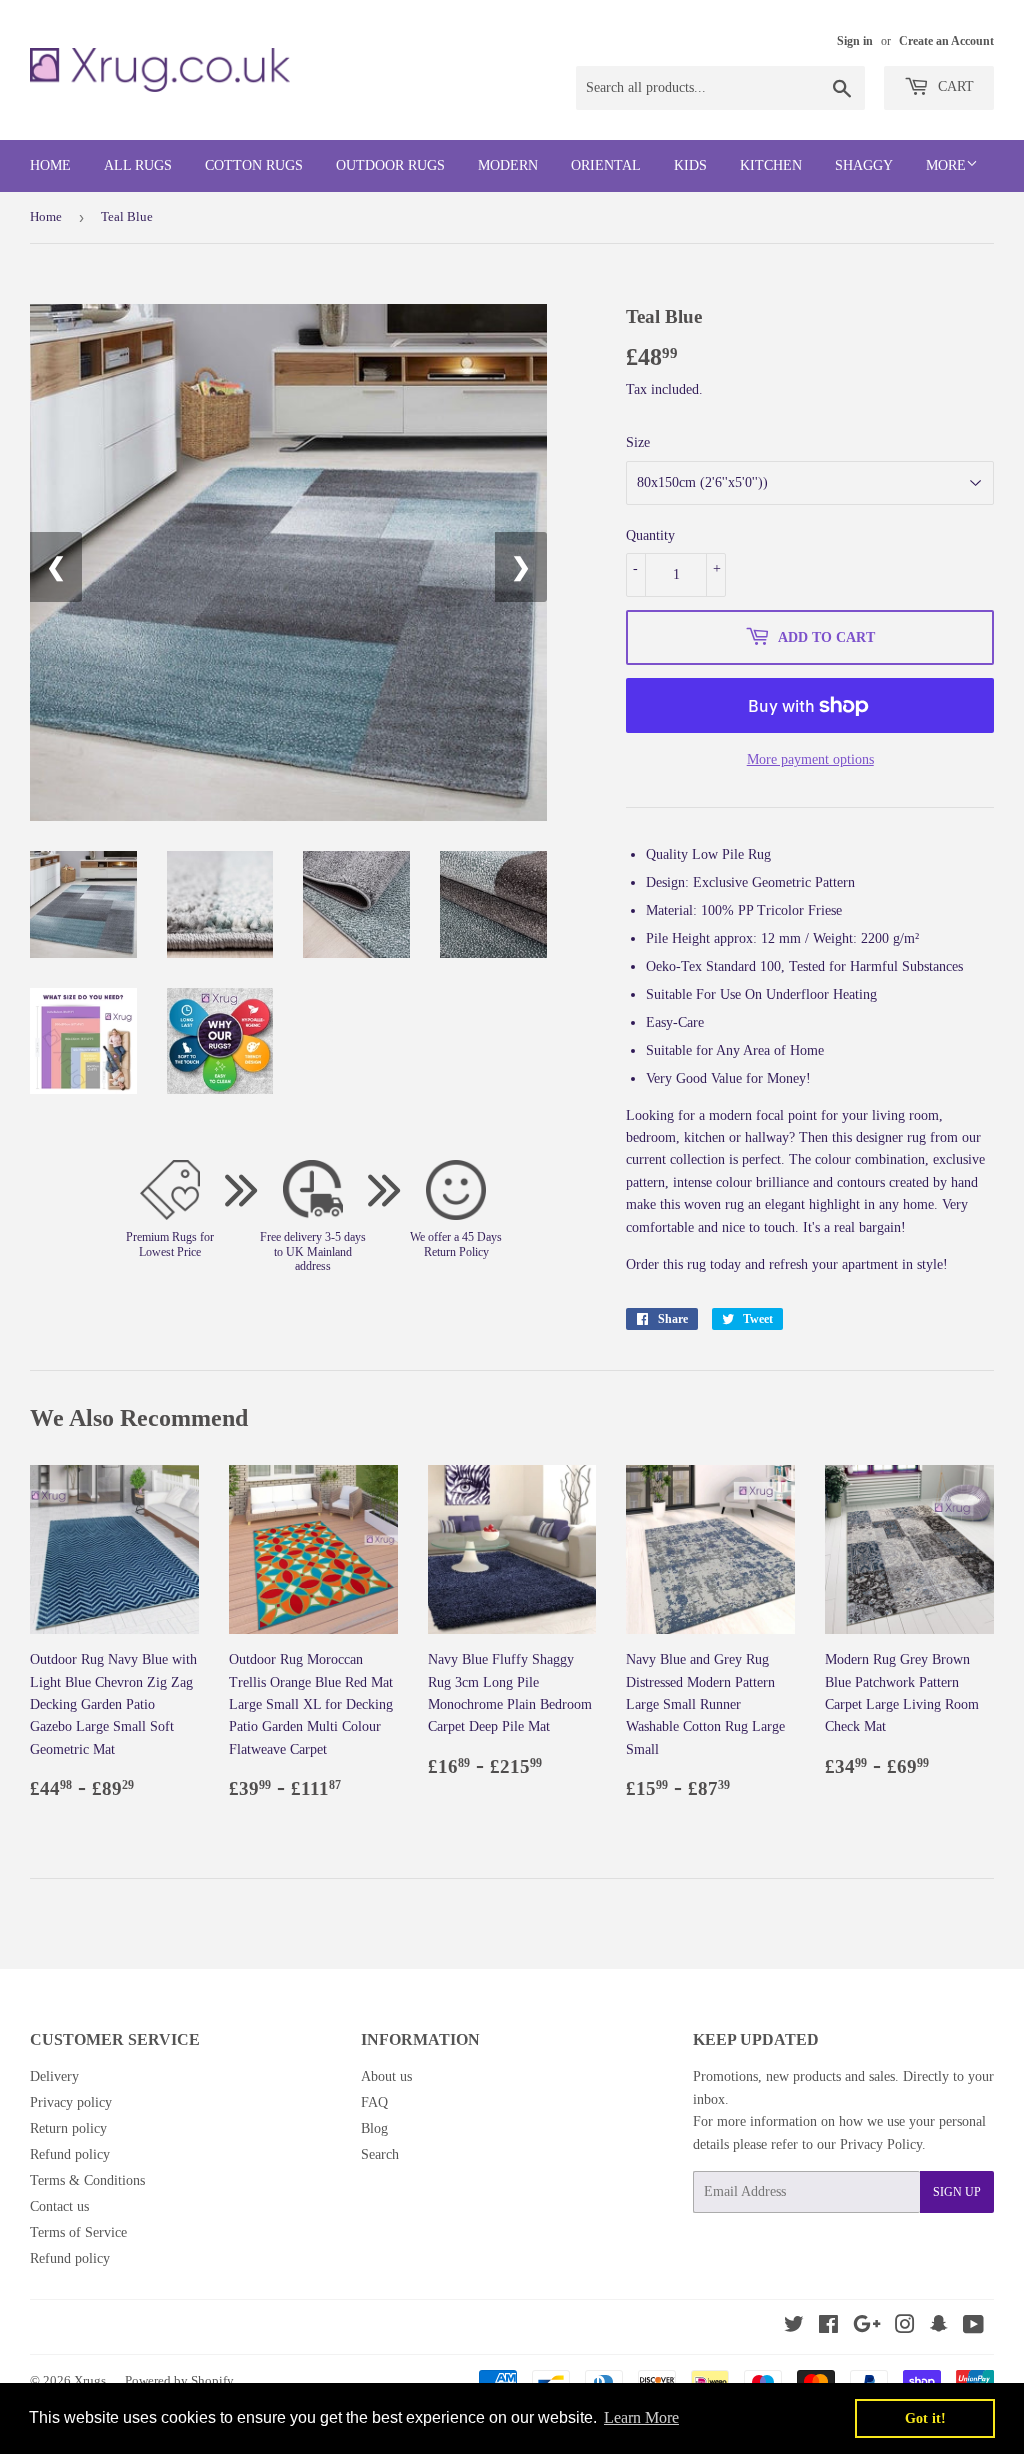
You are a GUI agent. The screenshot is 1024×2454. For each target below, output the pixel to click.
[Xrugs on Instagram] (905, 2327)
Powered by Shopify (179, 2380)
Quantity (650, 535)
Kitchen (771, 165)
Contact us (59, 2206)
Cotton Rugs (254, 165)
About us (386, 2076)
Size (638, 442)
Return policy (68, 2128)
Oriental (606, 165)
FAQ (374, 2102)
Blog (374, 2128)
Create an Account (946, 41)
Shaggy (864, 165)
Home (50, 165)
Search (380, 2154)
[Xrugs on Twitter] (794, 2327)
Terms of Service (78, 2232)
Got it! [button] (925, 2418)
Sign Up (957, 2192)
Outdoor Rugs (390, 165)
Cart (954, 86)
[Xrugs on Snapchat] (939, 2327)
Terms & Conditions (87, 2180)
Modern (508, 165)
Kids (690, 165)
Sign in (855, 41)
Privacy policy (71, 2102)
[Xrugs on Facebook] (828, 2327)
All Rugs (138, 165)
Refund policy (70, 2154)
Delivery (54, 2076)
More (946, 165)
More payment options (810, 759)
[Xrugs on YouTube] (973, 2327)
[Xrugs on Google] (867, 2327)
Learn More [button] (641, 2417)
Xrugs (90, 2380)
